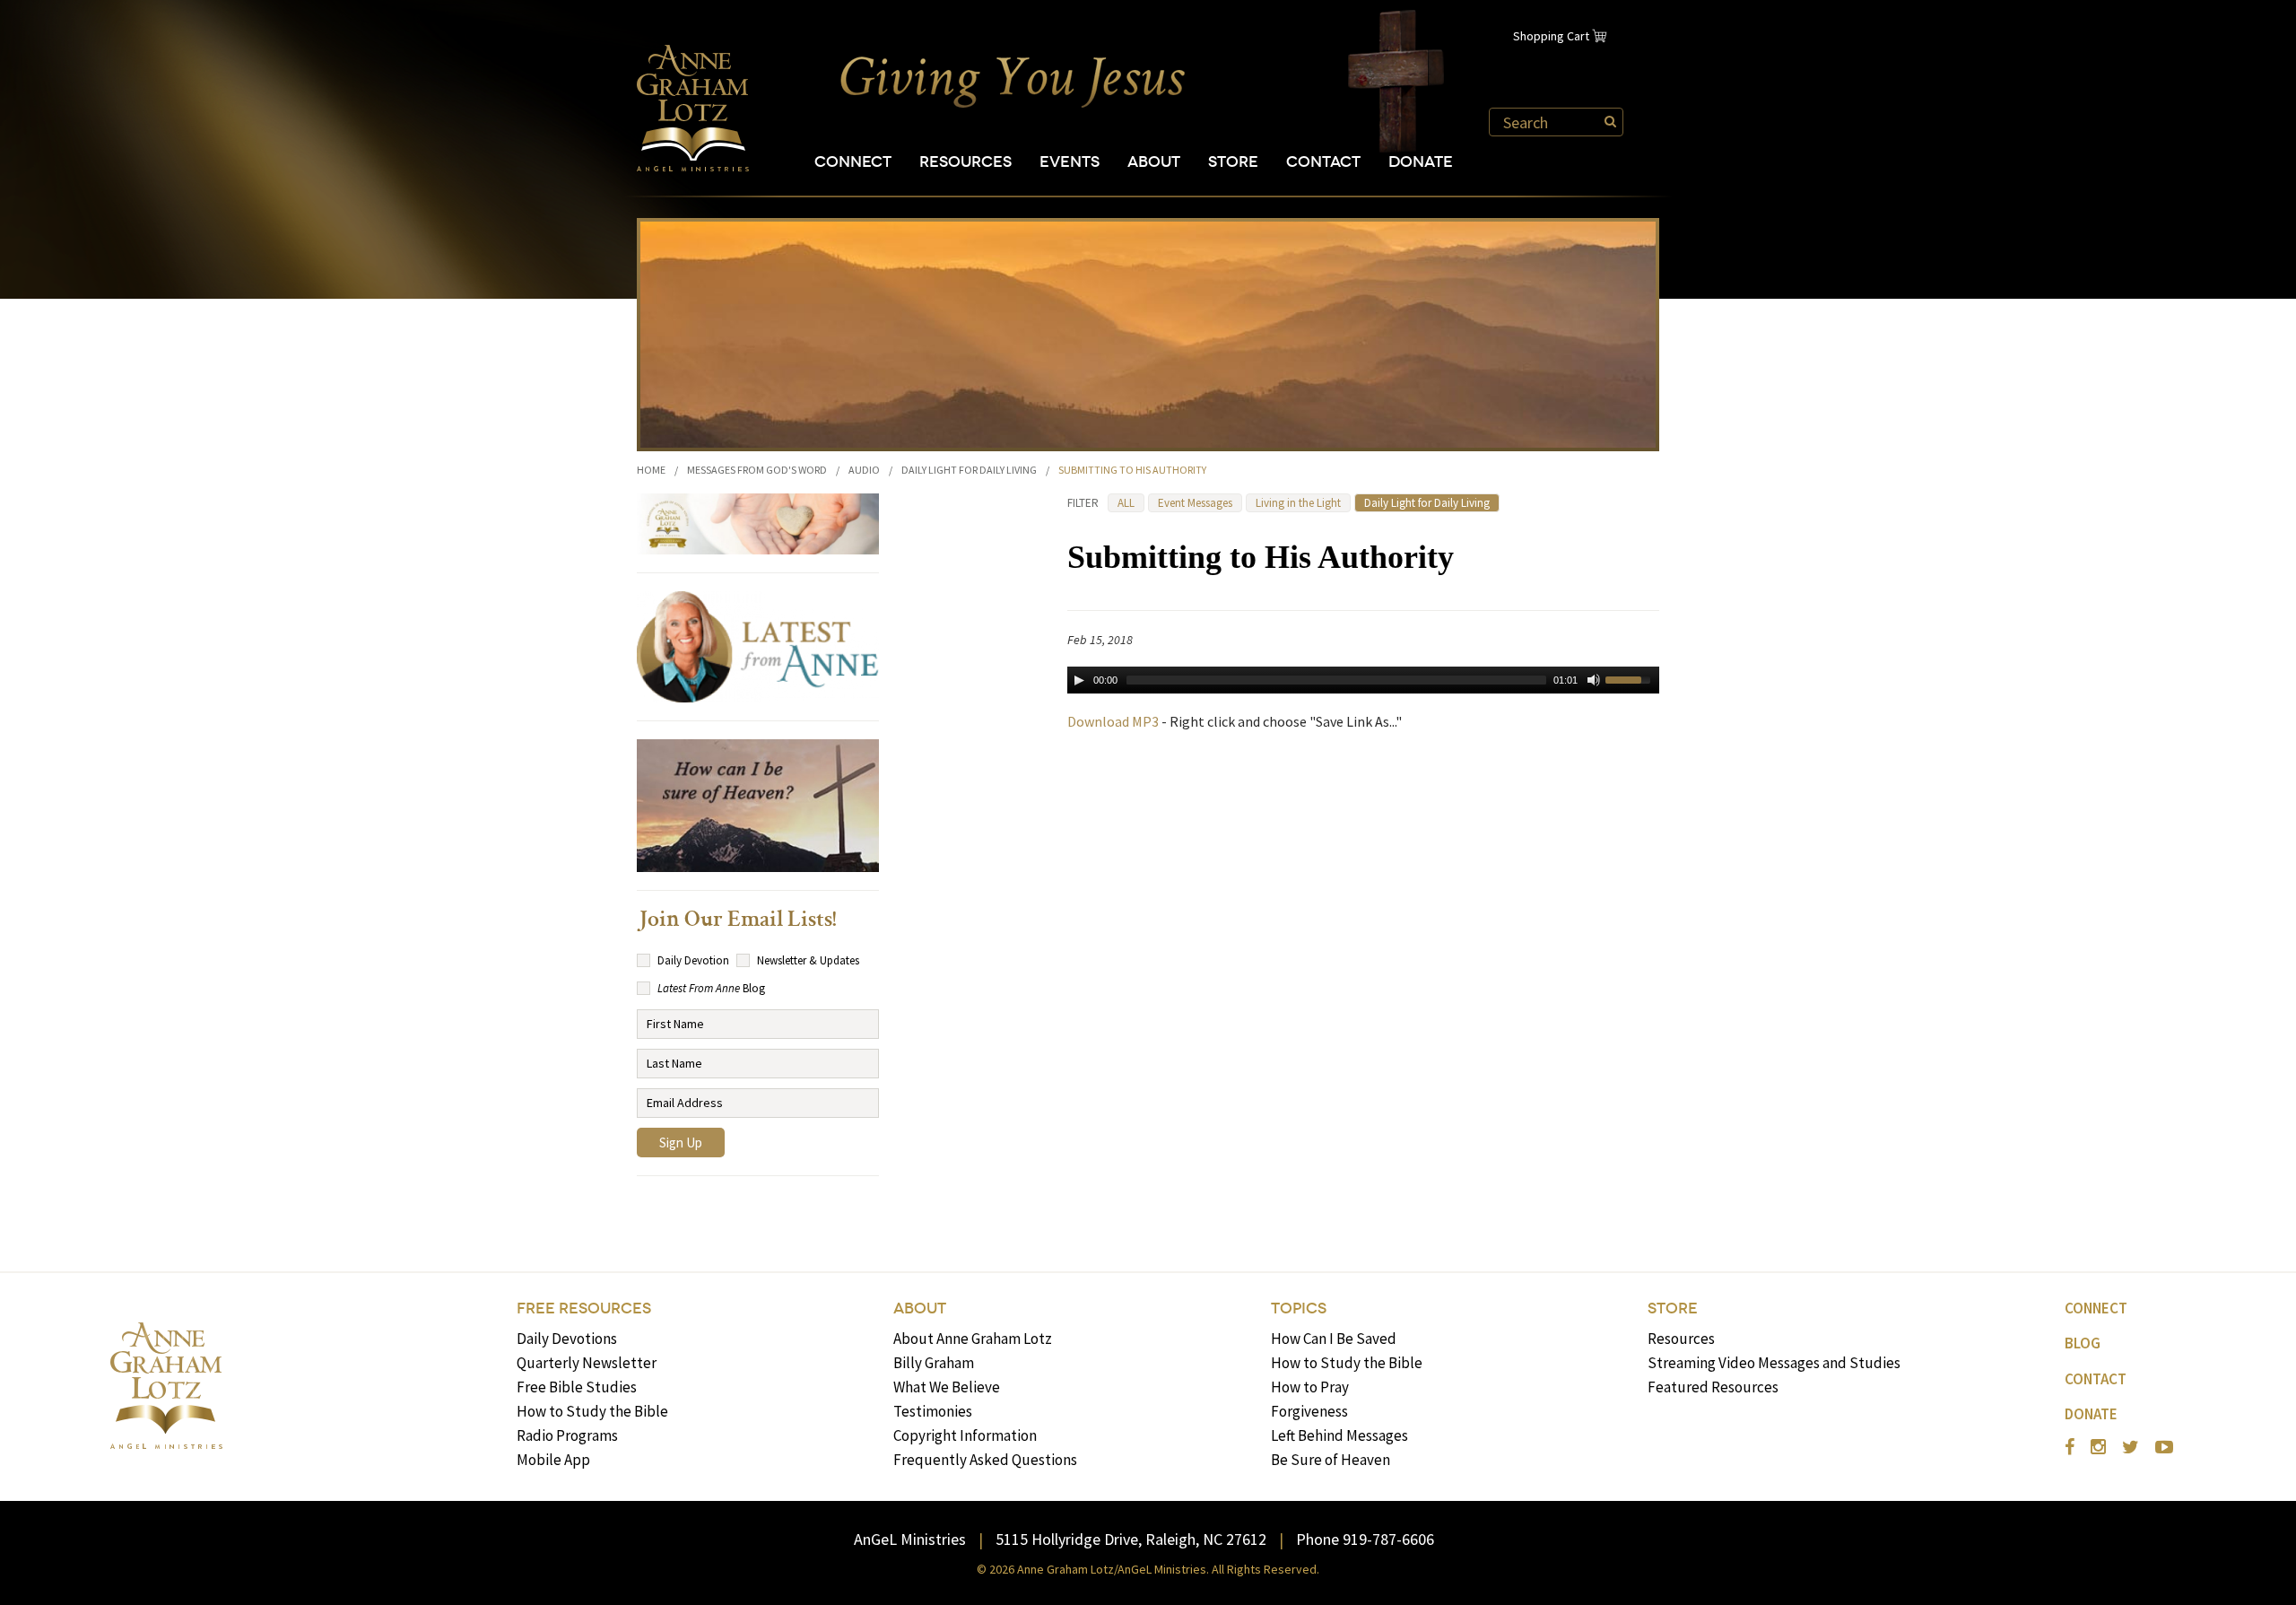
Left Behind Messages (1339, 1435)
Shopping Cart (1551, 36)
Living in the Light (1298, 503)
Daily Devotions (567, 1339)
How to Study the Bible (592, 1411)
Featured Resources (1713, 1387)
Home (651, 470)
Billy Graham (934, 1363)
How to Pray (1310, 1387)
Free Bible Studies (577, 1387)
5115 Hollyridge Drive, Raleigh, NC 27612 (1131, 1539)
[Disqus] (1363, 975)
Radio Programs (567, 1435)
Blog (2083, 1343)
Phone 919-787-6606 (1365, 1539)
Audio (864, 470)
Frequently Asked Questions (985, 1460)
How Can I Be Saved (1334, 1339)
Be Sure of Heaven (1331, 1460)
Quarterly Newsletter (587, 1363)
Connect (853, 162)
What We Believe (947, 1387)
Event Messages (1195, 503)
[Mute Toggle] (1594, 680)
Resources (965, 162)
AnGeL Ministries (910, 1539)
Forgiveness (1309, 1411)
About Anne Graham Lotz (973, 1339)
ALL (1126, 503)
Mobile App (553, 1460)
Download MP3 (1113, 721)
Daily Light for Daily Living (969, 470)
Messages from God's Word (757, 470)
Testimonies (933, 1411)
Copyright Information (965, 1435)
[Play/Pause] (1079, 680)
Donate (1421, 162)
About (1154, 162)
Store (1233, 162)
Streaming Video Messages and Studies (1774, 1363)
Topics (1299, 1308)
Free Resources (584, 1308)
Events (1070, 162)
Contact (1323, 162)
